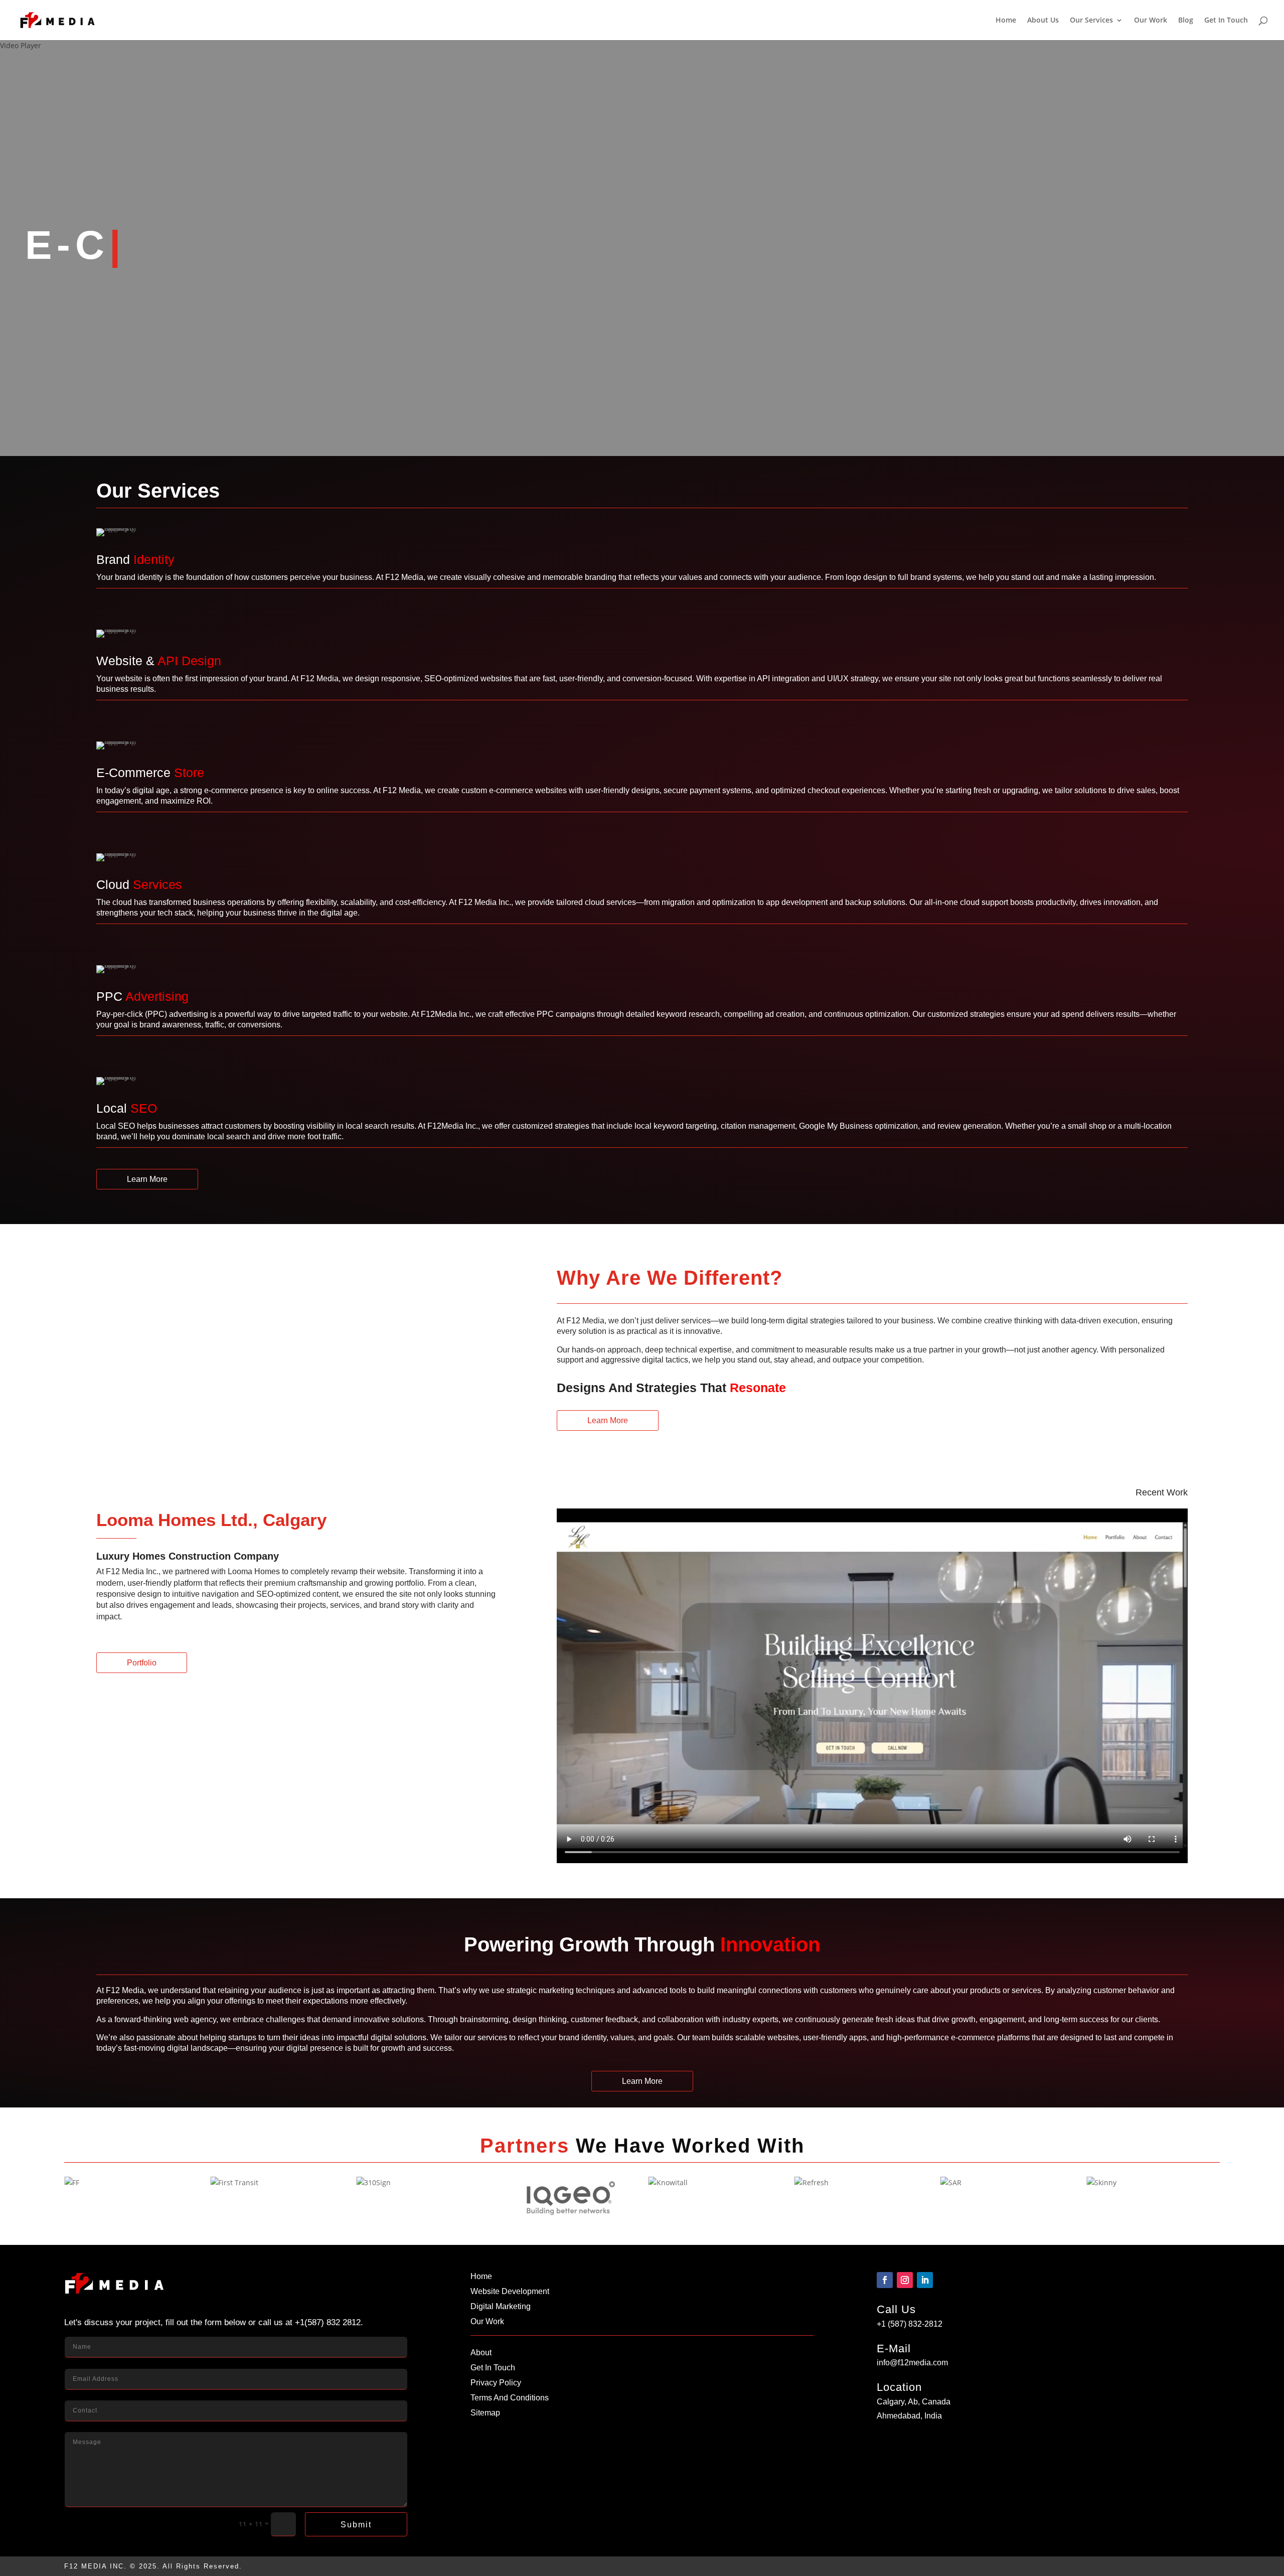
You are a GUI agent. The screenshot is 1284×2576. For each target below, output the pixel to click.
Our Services (1091, 21)
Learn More (147, 1179)
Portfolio (142, 1663)
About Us (1043, 21)
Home (1006, 21)
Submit (356, 2525)
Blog (1186, 21)
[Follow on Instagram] (905, 2280)
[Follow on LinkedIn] (925, 2280)
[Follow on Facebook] (885, 2280)
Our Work (1151, 21)
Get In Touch (1226, 21)
